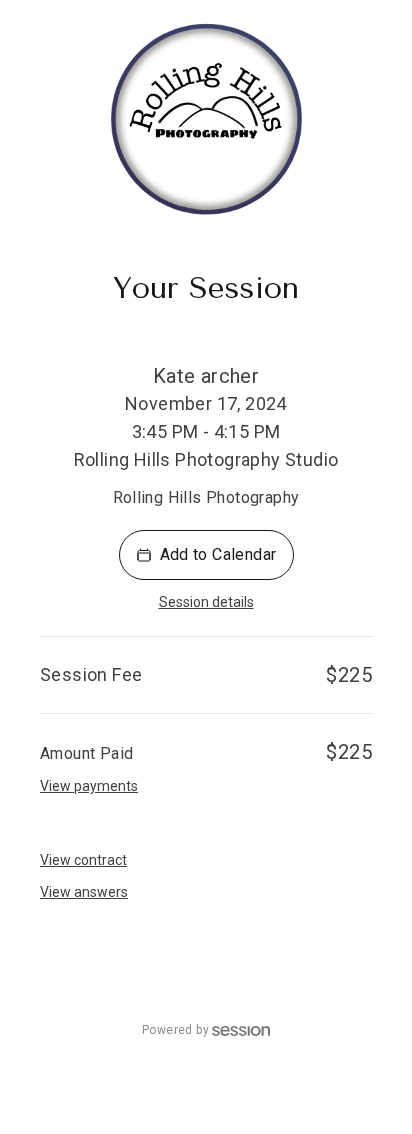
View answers (84, 892)
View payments (89, 786)
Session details (206, 602)
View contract (83, 860)
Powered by (175, 1030)
